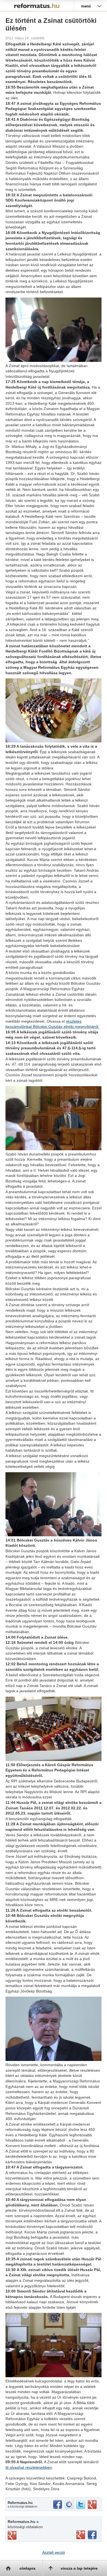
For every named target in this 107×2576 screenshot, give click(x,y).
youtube (81, 2535)
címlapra (27, 2568)
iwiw (69, 2505)
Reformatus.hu (37, 5)
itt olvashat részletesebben (29, 2467)
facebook (58, 2505)
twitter (81, 2505)
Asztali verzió (54, 2552)
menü (86, 6)
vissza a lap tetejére (79, 2568)
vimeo (12, 2535)
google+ (92, 2505)
